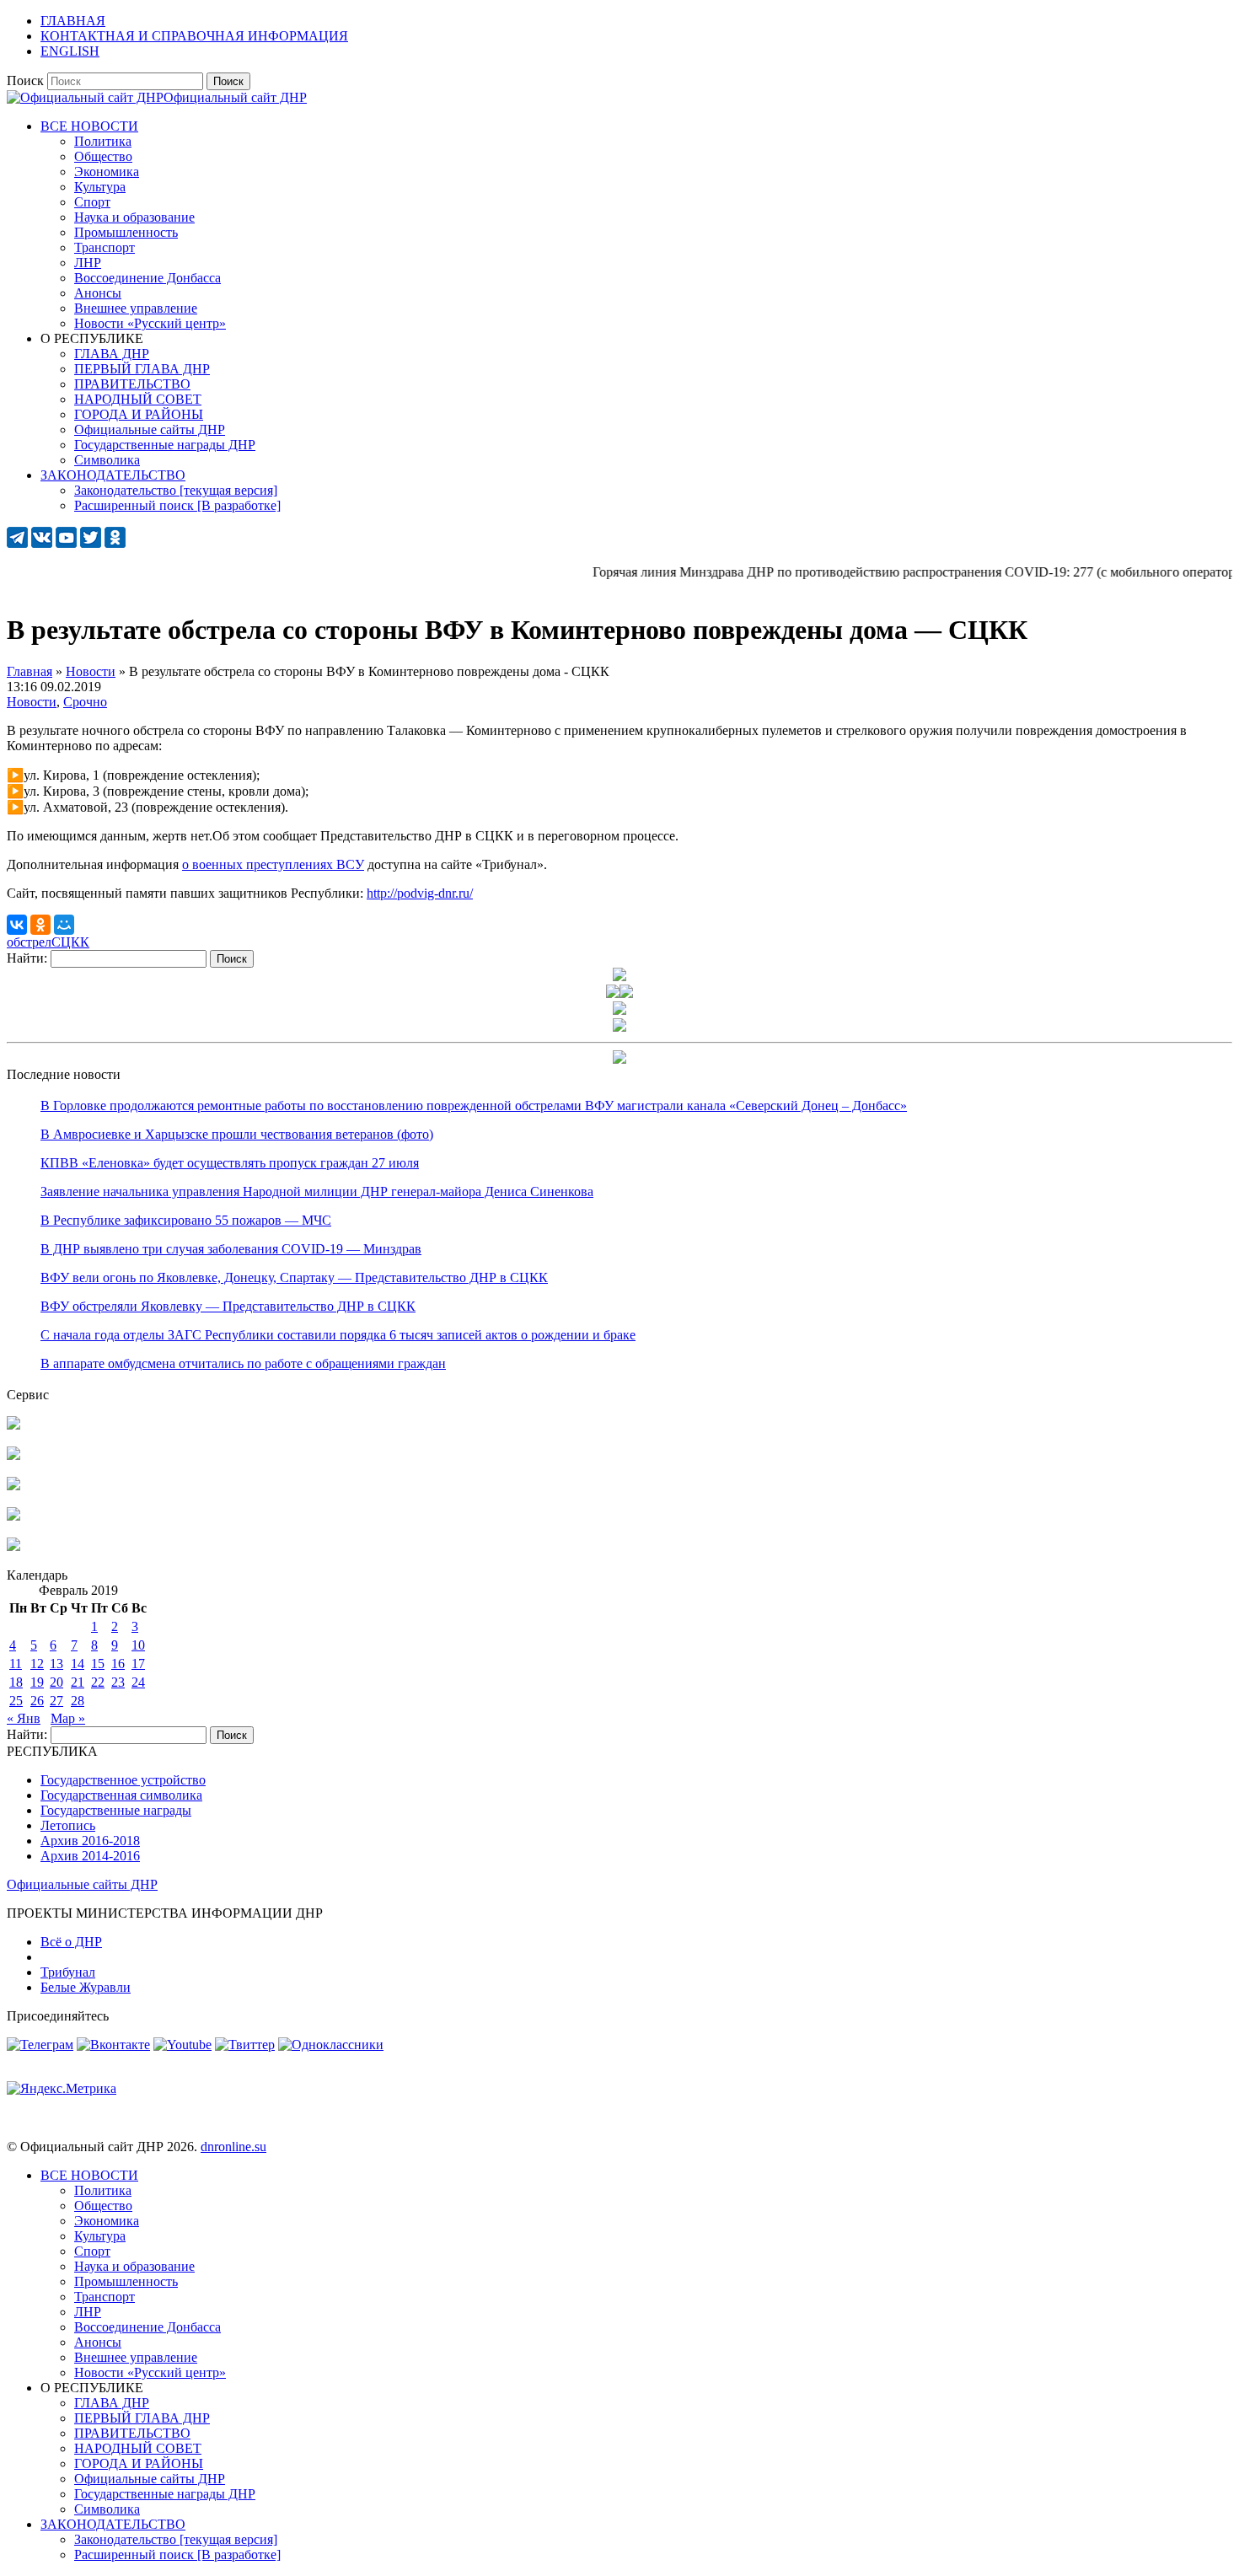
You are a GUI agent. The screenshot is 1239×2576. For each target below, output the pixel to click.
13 (56, 1664)
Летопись (68, 1825)
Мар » (68, 1718)
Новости (32, 702)
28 (78, 1701)
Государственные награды (116, 1810)
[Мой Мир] (64, 925)
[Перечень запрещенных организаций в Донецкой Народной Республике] (13, 1486)
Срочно (85, 702)
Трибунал (68, 1972)
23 (118, 1682)
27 (56, 1701)
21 (78, 1682)
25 (16, 1701)
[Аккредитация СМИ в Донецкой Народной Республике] (13, 1425)
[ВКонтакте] (17, 925)
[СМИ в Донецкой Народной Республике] (13, 1455)
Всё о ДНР (71, 1942)
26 (37, 1701)
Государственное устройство (123, 1780)
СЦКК (70, 942)
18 (16, 1682)
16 (118, 1664)
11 (16, 1664)
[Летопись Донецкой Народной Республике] (13, 1516)
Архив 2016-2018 (90, 1841)
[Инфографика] (13, 1546)
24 (138, 1682)
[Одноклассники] (40, 925)
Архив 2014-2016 (90, 1856)
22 (98, 1682)
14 (78, 1664)
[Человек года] (626, 993)
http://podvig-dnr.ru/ (420, 893)
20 (56, 1682)
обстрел (29, 942)
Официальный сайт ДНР (235, 97)
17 (138, 1664)
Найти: (27, 958)
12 (37, 1664)
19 (37, 1682)
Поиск (25, 80)
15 (98, 1664)
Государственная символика (121, 1795)
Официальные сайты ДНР (82, 1884)
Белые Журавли (86, 1987)
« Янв (24, 1718)
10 (138, 1645)
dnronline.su (233, 2147)
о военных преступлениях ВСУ (273, 864)
